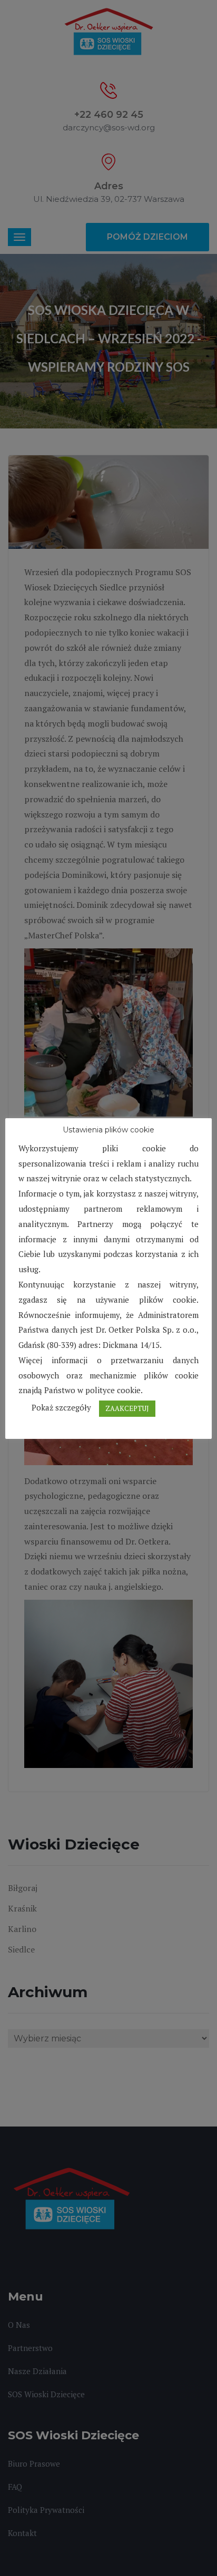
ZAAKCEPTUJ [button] (127, 1408)
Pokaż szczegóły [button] (61, 1407)
